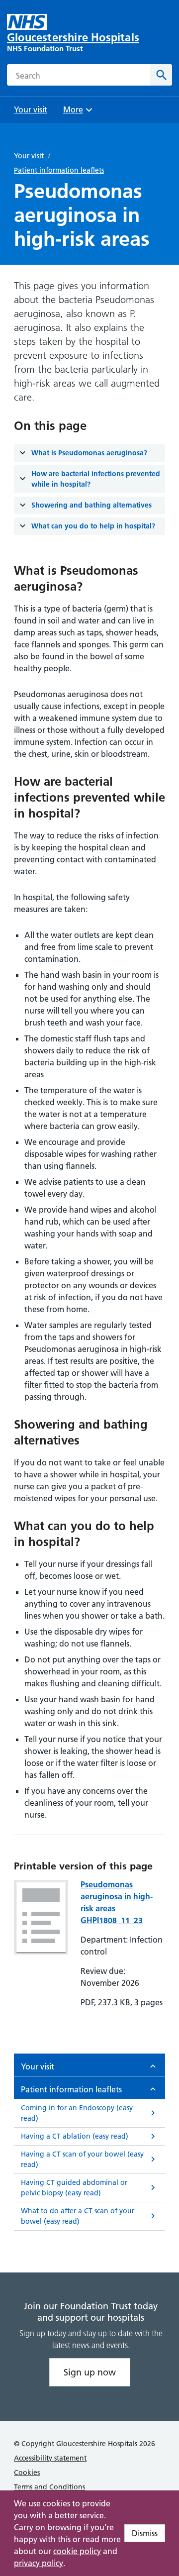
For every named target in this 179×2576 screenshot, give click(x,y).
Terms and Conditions (49, 2487)
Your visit (29, 156)
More (77, 113)
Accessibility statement (50, 2458)
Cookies (27, 2473)
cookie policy (77, 2551)
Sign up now (90, 2372)
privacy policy (39, 2563)
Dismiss (145, 2533)
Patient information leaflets (59, 170)
